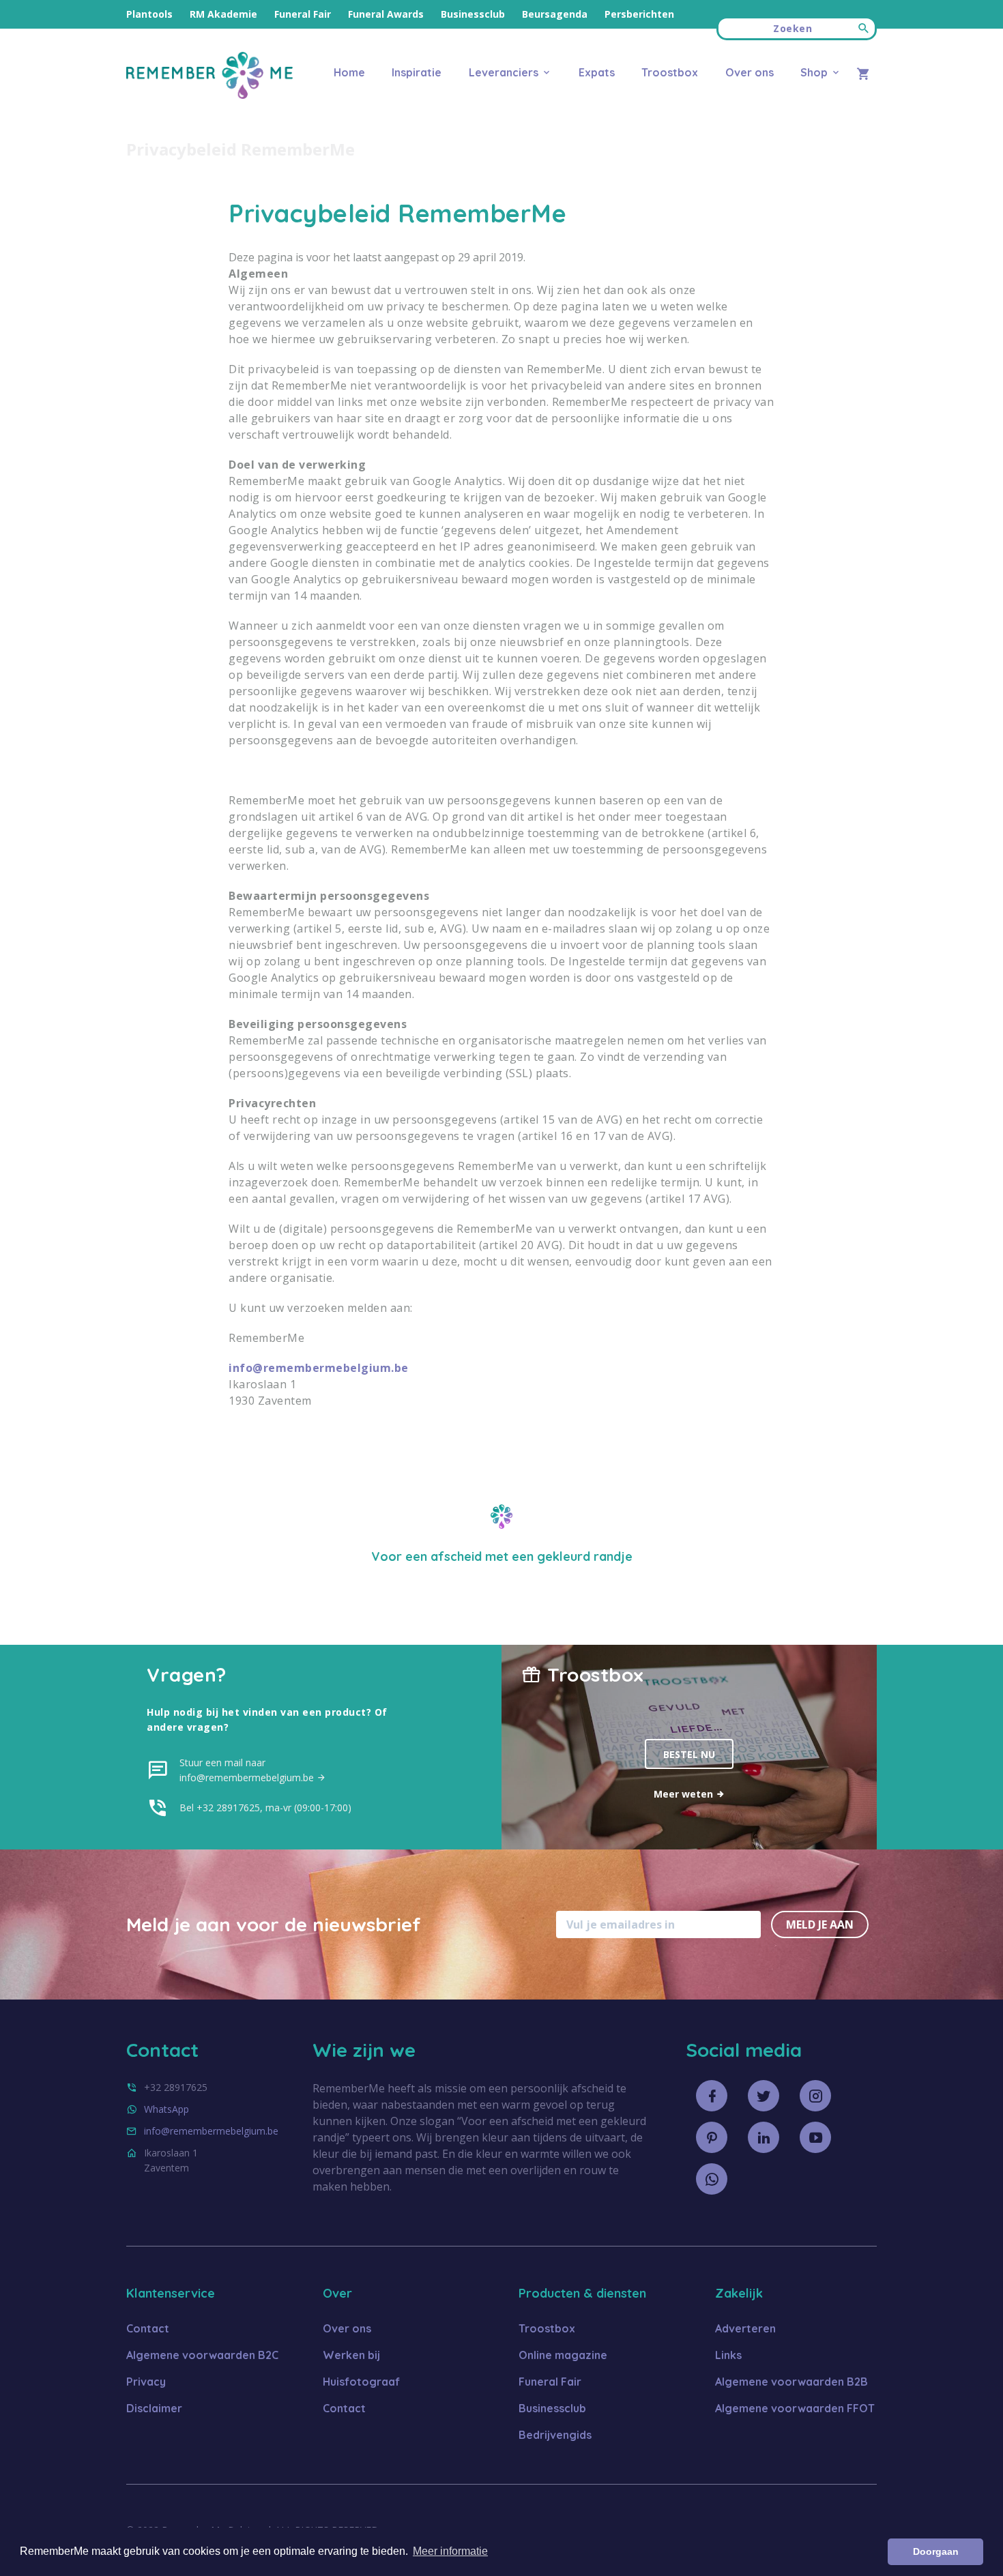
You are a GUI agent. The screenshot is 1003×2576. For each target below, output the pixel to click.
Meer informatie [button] (450, 2551)
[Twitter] (764, 2096)
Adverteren (745, 2328)
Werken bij (351, 2355)
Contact (148, 2328)
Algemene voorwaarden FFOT (795, 2408)
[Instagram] (815, 2096)
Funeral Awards (386, 14)
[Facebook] (712, 2096)
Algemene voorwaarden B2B (791, 2382)
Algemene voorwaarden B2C (202, 2355)
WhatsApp (166, 2109)
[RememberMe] (209, 95)
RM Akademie (223, 14)
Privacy (146, 2382)
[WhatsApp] (712, 2179)
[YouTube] (815, 2137)
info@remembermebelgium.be (319, 1368)
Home (349, 72)
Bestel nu (689, 1754)
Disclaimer (154, 2408)
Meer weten (685, 1794)
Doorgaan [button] (936, 2551)
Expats (597, 72)
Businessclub (473, 14)
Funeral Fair (303, 14)
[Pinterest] (712, 2137)
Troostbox (670, 72)
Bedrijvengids (555, 2435)
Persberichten (639, 14)
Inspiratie (417, 72)
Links (728, 2355)
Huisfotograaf (361, 2382)
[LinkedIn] (764, 2137)
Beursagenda (555, 14)
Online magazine (563, 2355)
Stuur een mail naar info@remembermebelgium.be (248, 1770)
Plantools (149, 14)
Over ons (749, 72)
